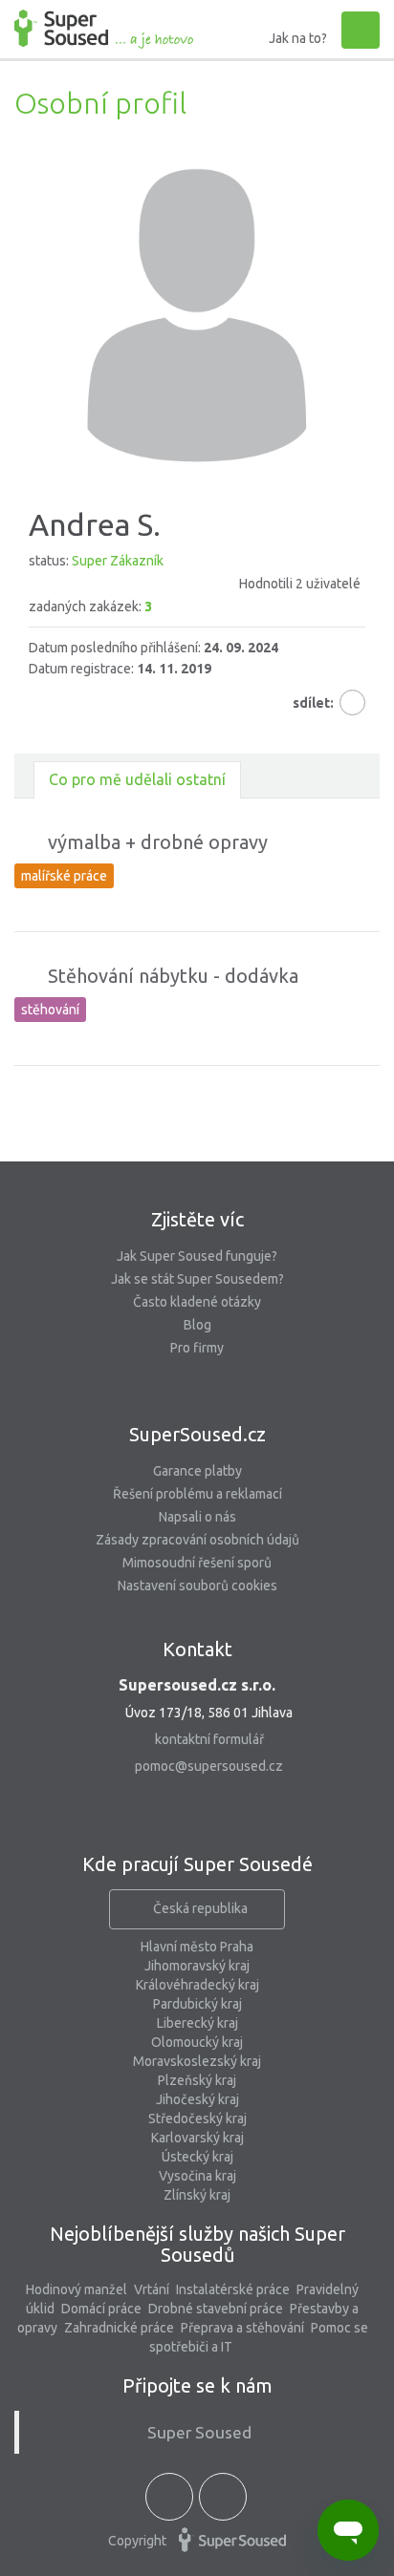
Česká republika (200, 1908)
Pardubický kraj (197, 2004)
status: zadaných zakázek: (195, 584)
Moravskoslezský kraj (197, 2061)
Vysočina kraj (197, 2176)
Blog (197, 1325)
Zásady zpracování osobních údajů (197, 1540)
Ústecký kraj (197, 2157)
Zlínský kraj (197, 2195)
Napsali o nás (197, 1517)
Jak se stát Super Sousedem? (197, 1279)
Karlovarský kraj (197, 2138)
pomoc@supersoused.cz (209, 1766)
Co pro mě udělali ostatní (137, 779)
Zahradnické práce (119, 2328)
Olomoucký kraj (197, 2042)
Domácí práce (101, 2309)
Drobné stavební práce (216, 2309)
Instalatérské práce (233, 2289)
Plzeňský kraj (197, 2080)
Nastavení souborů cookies (197, 1586)
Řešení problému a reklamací (197, 1494)
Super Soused (199, 2432)
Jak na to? (298, 38)
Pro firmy (197, 1348)
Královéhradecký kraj (197, 1985)
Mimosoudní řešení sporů (197, 1563)
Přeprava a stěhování (242, 2328)
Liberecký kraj (197, 2023)
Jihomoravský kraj (197, 1966)
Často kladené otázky (197, 1302)
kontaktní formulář (209, 1739)
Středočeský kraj (197, 2118)
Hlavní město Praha (197, 1947)
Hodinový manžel (77, 2289)
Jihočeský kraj (197, 2099)
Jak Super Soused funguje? (197, 1256)
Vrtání (152, 2289)
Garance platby (197, 1471)
